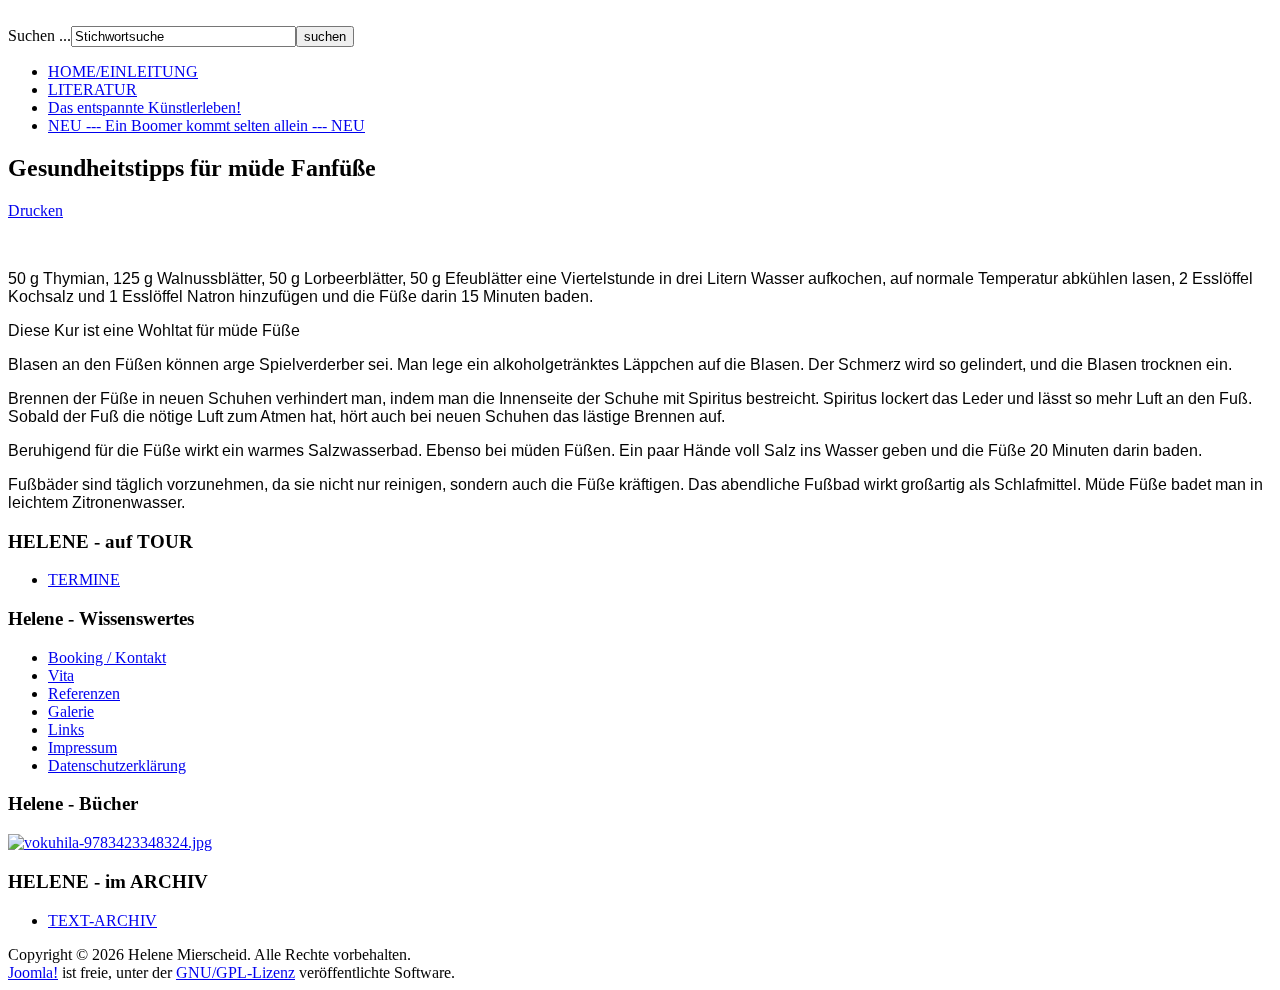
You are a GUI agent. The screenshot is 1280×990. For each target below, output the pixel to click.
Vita (61, 675)
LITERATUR (92, 89)
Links (66, 729)
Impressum (82, 747)
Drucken (35, 210)
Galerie (71, 711)
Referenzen (84, 693)
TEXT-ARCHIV (102, 920)
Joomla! (33, 972)
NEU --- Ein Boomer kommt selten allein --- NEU (206, 125)
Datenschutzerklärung (117, 765)
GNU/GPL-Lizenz (235, 972)
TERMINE (84, 579)
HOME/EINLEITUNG (123, 71)
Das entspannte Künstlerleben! (144, 107)
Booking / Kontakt (107, 657)
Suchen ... (39, 35)
